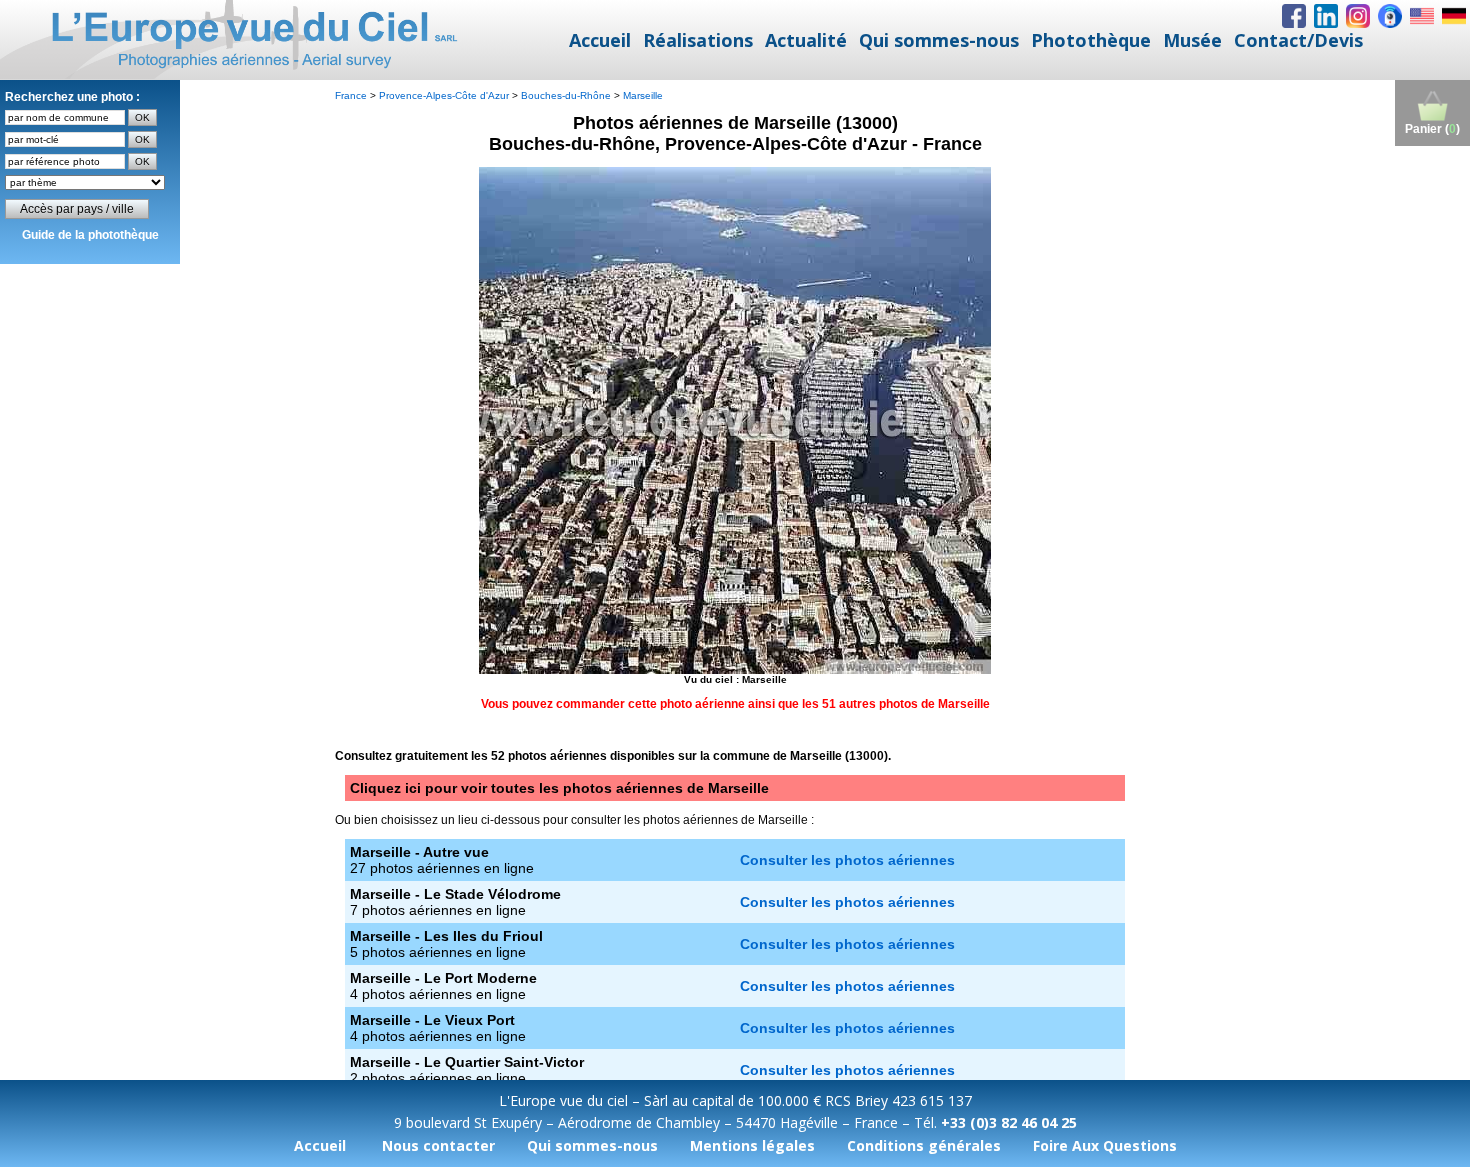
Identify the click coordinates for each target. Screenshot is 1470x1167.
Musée (1192, 40)
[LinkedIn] (1326, 16)
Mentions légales (752, 1145)
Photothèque (1091, 40)
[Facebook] (1294, 16)
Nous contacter (438, 1145)
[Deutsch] (1454, 16)
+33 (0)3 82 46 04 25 (1009, 1122)
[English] (1422, 16)
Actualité (806, 40)
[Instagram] (1358, 16)
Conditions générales (924, 1145)
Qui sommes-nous (939, 40)
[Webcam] (1390, 16)
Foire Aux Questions (1105, 1145)
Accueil (600, 40)
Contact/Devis (1298, 40)
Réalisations (698, 40)
